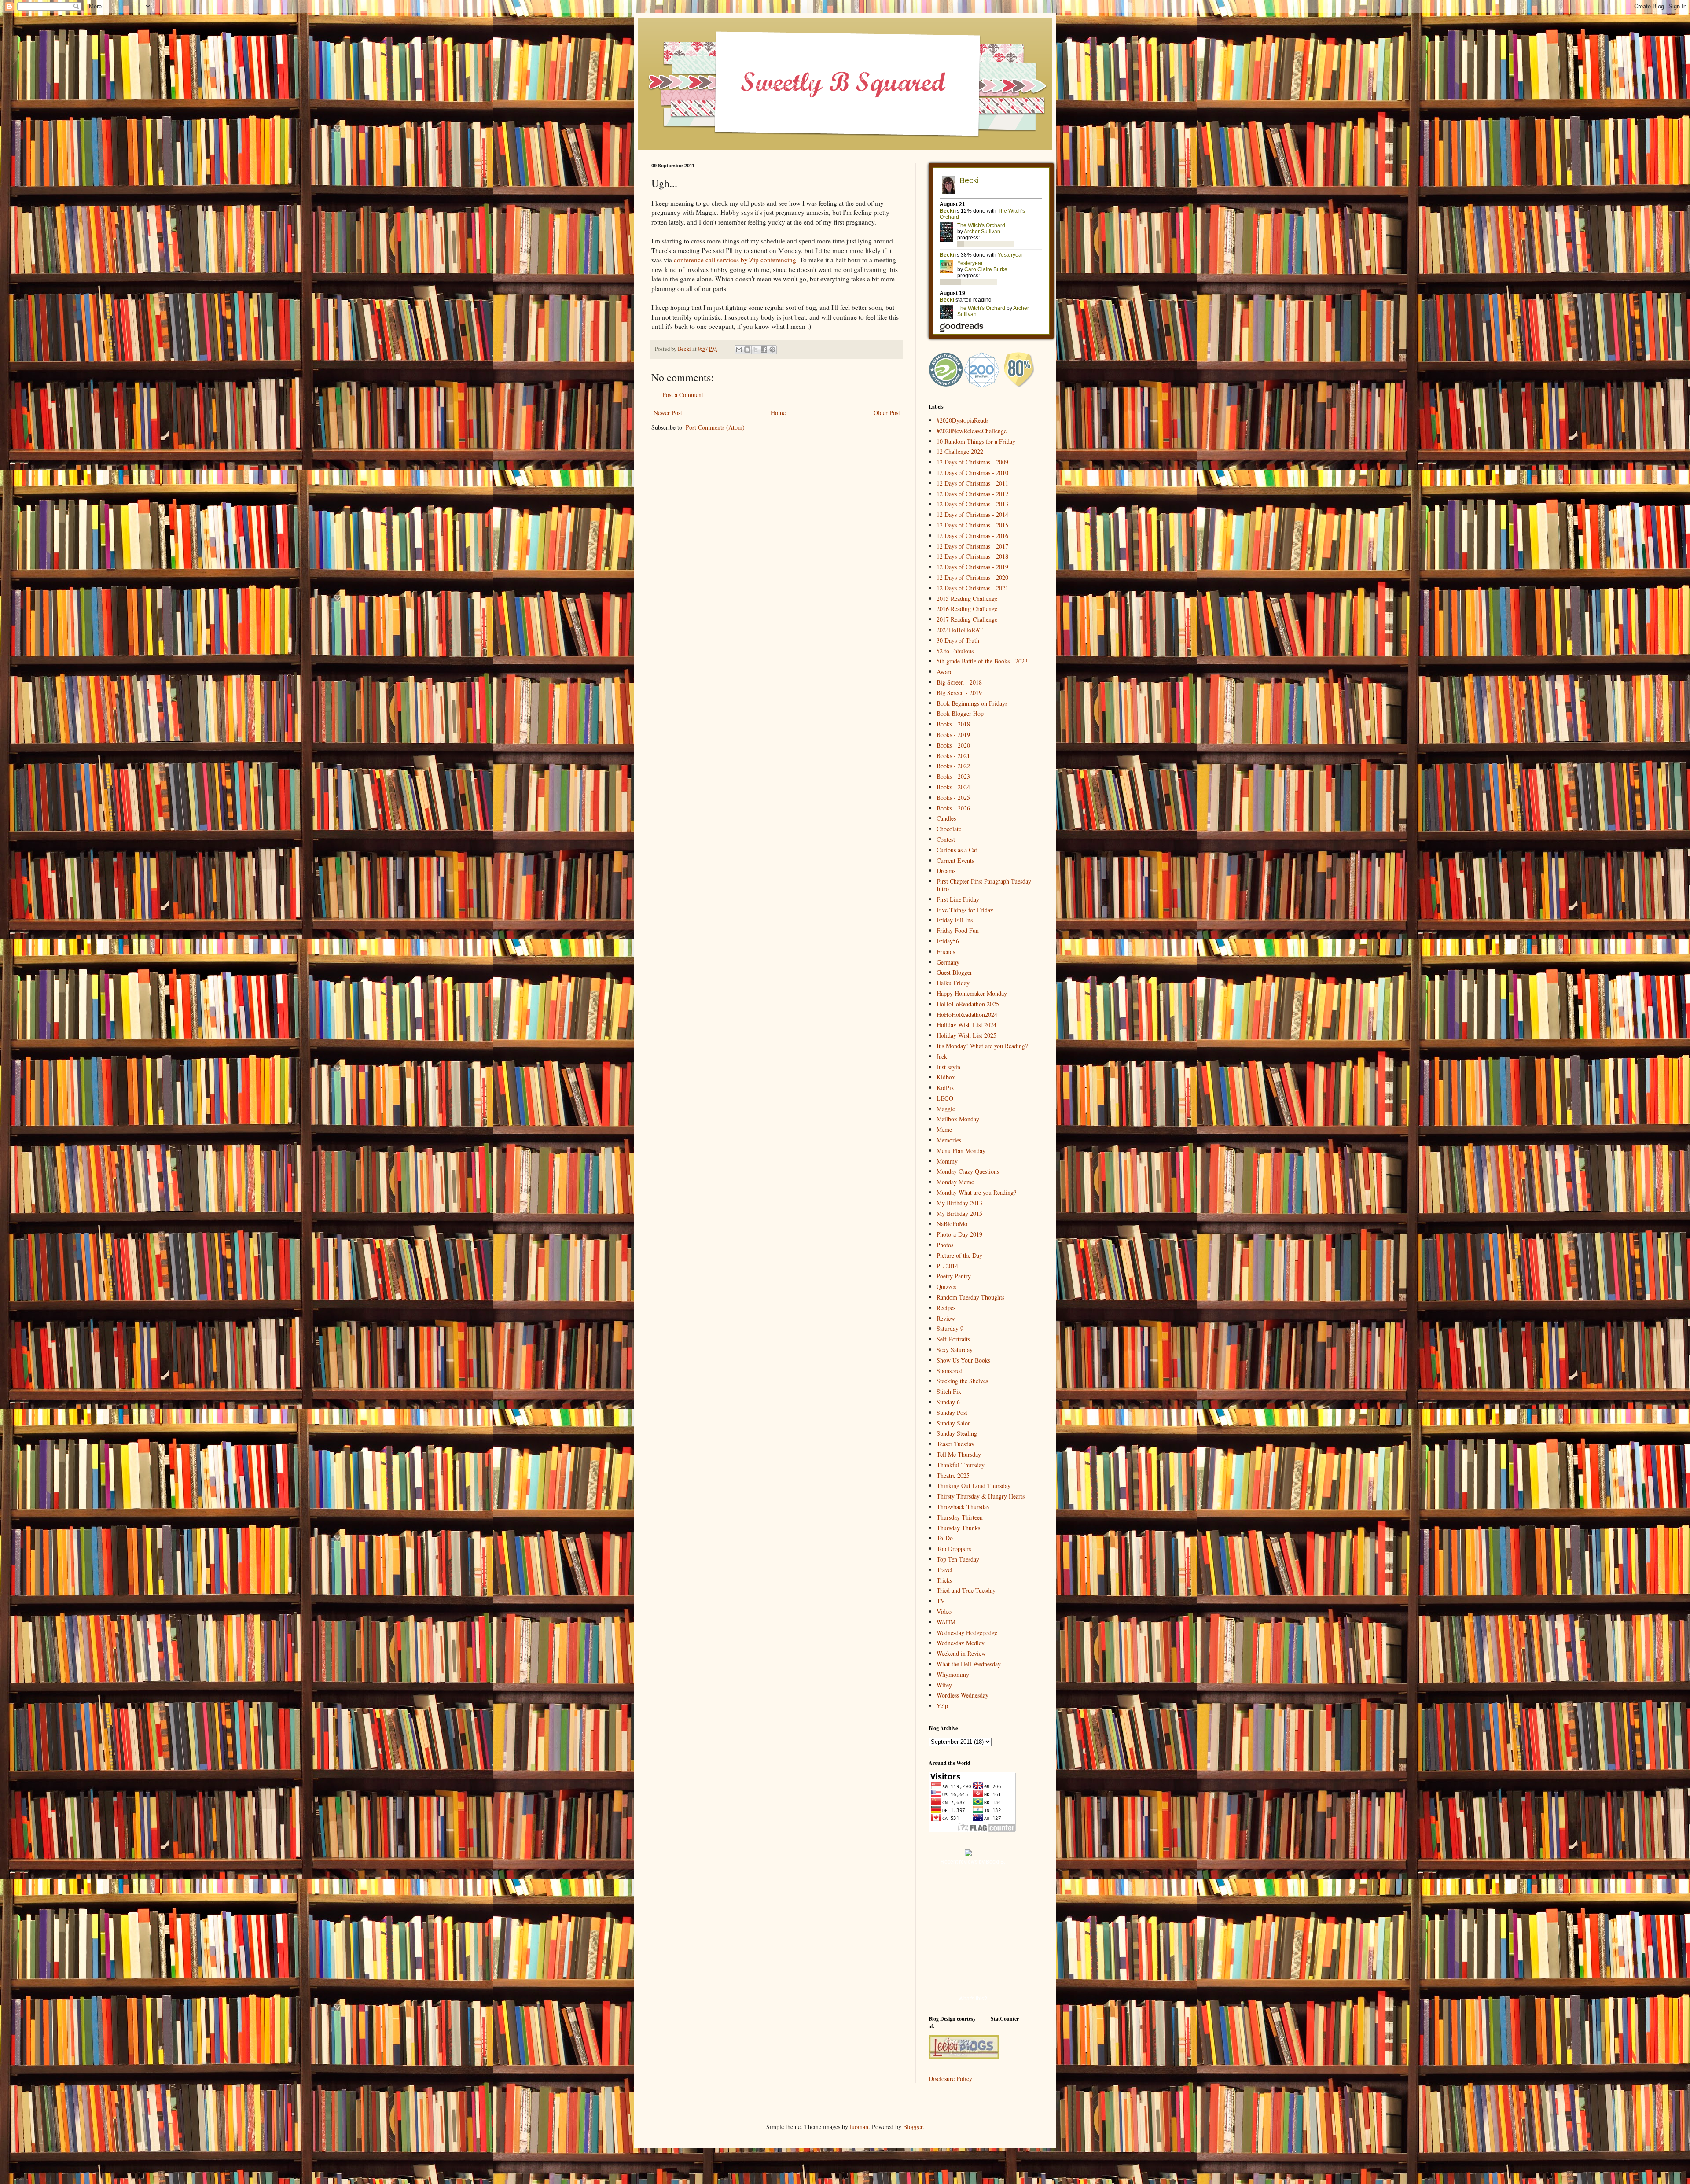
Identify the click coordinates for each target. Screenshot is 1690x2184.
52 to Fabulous (955, 651)
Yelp (942, 1706)
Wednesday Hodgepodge (967, 1633)
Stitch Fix (949, 1391)
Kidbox (946, 1077)
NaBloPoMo (952, 1224)
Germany (948, 962)
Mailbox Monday (958, 1119)
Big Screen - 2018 (959, 682)
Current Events (955, 860)
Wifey (944, 1685)
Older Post (887, 413)
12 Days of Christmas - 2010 (972, 473)
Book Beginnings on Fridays (972, 703)
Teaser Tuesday (955, 1444)
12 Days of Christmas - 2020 (972, 577)
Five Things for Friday (965, 910)
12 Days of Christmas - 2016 (972, 536)
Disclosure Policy (950, 2079)
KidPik (945, 1088)
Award (945, 672)
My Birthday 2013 (959, 1203)
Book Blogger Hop (960, 713)
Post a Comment (683, 395)
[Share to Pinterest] (772, 350)
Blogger (913, 2127)
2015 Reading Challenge (967, 598)
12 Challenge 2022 (960, 451)
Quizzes (946, 1287)
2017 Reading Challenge (967, 619)
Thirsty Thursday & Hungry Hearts (981, 1496)
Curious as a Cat (957, 850)
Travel (944, 1570)
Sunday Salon (954, 1423)
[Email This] (739, 350)
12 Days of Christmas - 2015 (972, 525)
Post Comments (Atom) (715, 427)
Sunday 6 (948, 1402)
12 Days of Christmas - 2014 (972, 514)
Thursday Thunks (958, 1528)
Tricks (944, 1580)
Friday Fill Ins (955, 920)
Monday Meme (955, 1182)
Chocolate (949, 829)
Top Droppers (954, 1549)
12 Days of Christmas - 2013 (972, 504)
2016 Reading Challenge (967, 609)
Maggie (946, 1109)
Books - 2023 (953, 776)
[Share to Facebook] (764, 350)
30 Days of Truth (958, 640)
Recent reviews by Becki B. (973, 1862)
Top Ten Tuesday (958, 1559)
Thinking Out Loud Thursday (974, 1486)
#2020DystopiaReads (963, 420)
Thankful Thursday (961, 1465)
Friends (946, 952)
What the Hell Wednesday (969, 1664)
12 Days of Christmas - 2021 (972, 588)
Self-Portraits (953, 1339)
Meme (944, 1129)
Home (778, 413)
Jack (942, 1056)
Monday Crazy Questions (968, 1171)
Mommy (947, 1161)
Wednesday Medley (961, 1643)
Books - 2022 (953, 766)
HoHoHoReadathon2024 (967, 1015)
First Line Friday (958, 899)
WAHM (946, 1622)
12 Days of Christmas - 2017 (972, 546)
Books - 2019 (953, 735)
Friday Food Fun (958, 930)
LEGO (945, 1098)
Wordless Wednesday (963, 1695)
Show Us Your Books (963, 1360)
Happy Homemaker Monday (972, 993)
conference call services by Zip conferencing (735, 260)
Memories (949, 1140)
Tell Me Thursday (959, 1454)
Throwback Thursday (963, 1507)
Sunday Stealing (957, 1433)
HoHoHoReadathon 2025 (968, 1004)
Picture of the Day (959, 1255)
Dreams (946, 871)
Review (946, 1318)
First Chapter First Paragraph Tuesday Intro (984, 885)
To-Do (945, 1538)
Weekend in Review (961, 1653)
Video (944, 1611)
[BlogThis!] (747, 350)
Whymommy (953, 1674)
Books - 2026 (953, 808)
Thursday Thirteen (960, 1517)
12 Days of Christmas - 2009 (972, 462)
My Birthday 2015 (959, 1214)
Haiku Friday (953, 983)
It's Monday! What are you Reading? (982, 1046)
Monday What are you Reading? (976, 1192)
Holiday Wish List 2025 (966, 1035)
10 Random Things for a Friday (976, 441)
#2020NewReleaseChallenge (972, 431)
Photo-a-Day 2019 (959, 1234)
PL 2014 (947, 1266)
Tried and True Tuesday (966, 1590)
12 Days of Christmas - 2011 (972, 483)
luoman (859, 2127)
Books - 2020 (953, 745)
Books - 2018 (953, 724)
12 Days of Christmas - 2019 (972, 567)
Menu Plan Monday (961, 1151)
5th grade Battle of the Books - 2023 (982, 661)
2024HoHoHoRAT (960, 630)
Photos (945, 1245)
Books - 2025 (953, 797)
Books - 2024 (953, 787)
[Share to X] (756, 350)
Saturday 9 (950, 1328)
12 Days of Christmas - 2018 (972, 556)
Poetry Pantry (954, 1276)
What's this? (973, 1999)
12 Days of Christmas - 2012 (972, 494)
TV (941, 1601)
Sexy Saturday (955, 1350)
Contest (946, 839)
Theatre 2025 (953, 1475)
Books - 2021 (953, 756)
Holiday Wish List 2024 (966, 1025)
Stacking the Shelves (962, 1381)
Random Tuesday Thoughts (970, 1297)
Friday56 (948, 941)
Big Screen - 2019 (959, 693)
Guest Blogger (954, 972)
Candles (946, 818)
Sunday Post (952, 1412)
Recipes (946, 1308)
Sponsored (950, 1371)
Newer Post (668, 413)
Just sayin (948, 1067)
